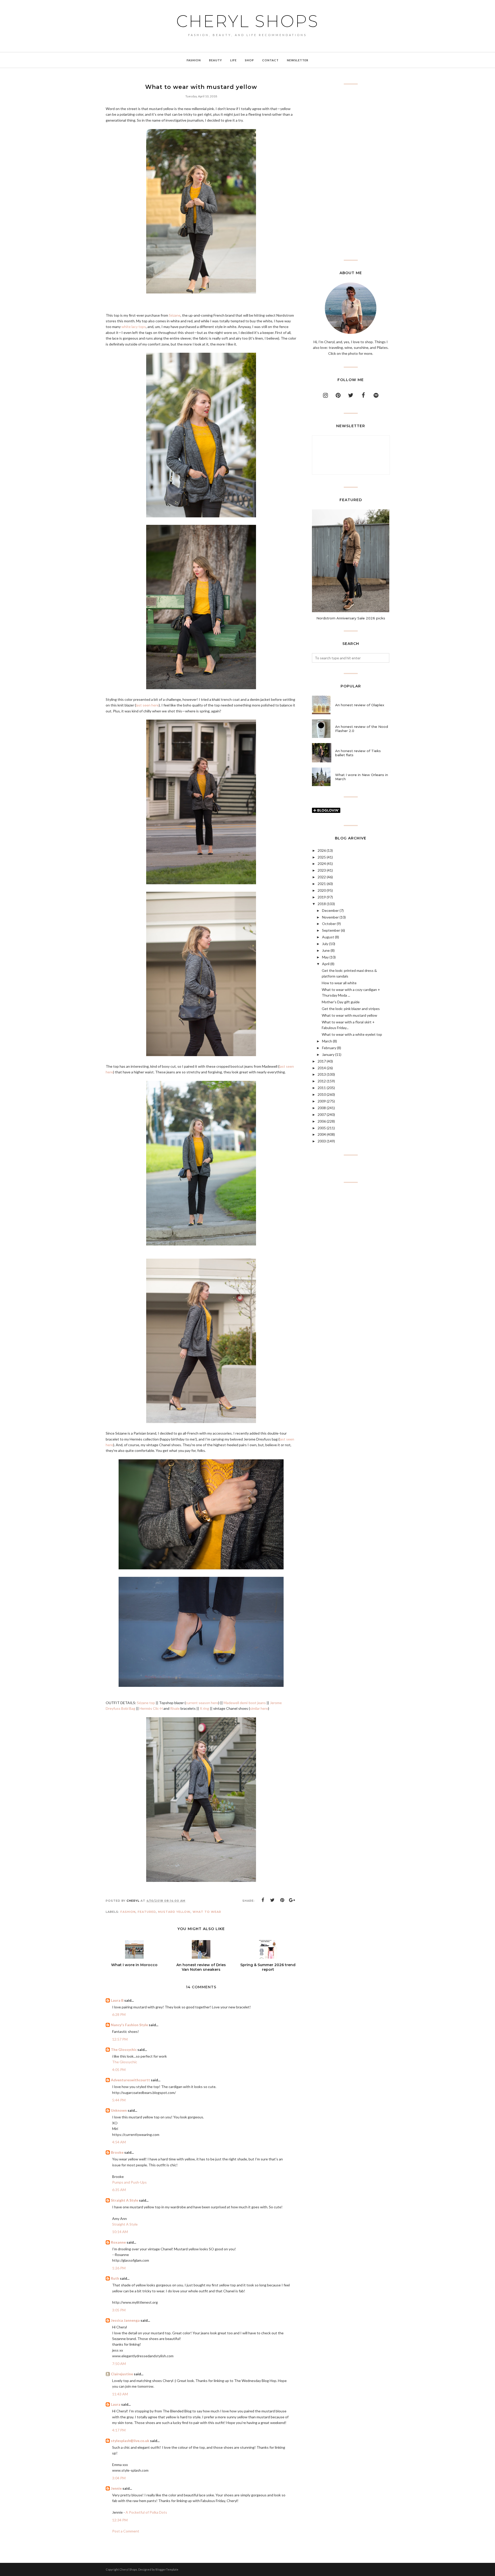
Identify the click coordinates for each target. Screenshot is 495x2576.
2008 (322, 1108)
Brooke (117, 2152)
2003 (322, 1141)
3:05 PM (119, 2310)
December (330, 910)
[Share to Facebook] (263, 1900)
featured (147, 1912)
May (325, 957)
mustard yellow (174, 1912)
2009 (322, 1101)
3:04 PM (119, 2478)
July (325, 944)
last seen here (147, 705)
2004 (322, 1134)
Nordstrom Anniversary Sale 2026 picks (351, 618)
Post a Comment (126, 2531)
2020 (322, 890)
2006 (322, 1121)
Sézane (175, 315)
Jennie (116, 2488)
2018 (322, 904)
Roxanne (118, 2242)
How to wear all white (339, 983)
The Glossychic (124, 2049)
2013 (322, 1074)
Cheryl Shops (247, 21)
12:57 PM (120, 2039)
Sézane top (146, 1703)
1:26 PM (119, 2268)
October (329, 924)
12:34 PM (120, 2520)
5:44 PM (119, 2100)
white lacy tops (134, 327)
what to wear (207, 1912)
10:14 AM (120, 2232)
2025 (322, 857)
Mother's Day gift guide (341, 1002)
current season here (202, 1703)
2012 (322, 1081)
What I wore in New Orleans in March (362, 777)
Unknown (119, 2110)
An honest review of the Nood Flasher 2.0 (362, 729)
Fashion (128, 1912)
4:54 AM (119, 2142)
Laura (116, 2404)
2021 (322, 884)
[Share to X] (273, 1900)
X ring (204, 1708)
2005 (322, 1128)
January (328, 1054)
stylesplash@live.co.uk (130, 2441)
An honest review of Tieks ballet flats (358, 753)
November (330, 917)
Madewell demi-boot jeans (245, 1703)
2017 (322, 1061)
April (326, 964)
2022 (322, 877)
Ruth (115, 2278)
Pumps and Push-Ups (129, 2182)
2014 (322, 1068)
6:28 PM (119, 2014)
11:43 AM (120, 2394)
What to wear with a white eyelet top (352, 1034)
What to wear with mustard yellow (349, 1015)
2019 (322, 897)
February (329, 1048)
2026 (322, 850)
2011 (322, 1088)
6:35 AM (119, 2190)
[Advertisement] (351, 172)
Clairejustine (122, 2374)
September (331, 930)
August (328, 937)
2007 (322, 1114)
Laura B (117, 2000)
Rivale (175, 1708)
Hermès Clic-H (151, 1708)
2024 (322, 864)
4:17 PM (119, 2430)
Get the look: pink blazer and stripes (351, 1009)
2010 (322, 1094)
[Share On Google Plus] (292, 1900)
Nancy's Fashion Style (129, 2025)
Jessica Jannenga (125, 2320)
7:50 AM (119, 2364)
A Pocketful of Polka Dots (146, 2512)
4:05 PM (119, 2070)
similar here (259, 1708)
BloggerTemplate (167, 2569)
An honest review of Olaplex (360, 705)
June (326, 950)
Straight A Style (125, 2200)
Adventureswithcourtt (130, 2080)
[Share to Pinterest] (282, 1900)
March (327, 1041)
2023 (322, 870)
